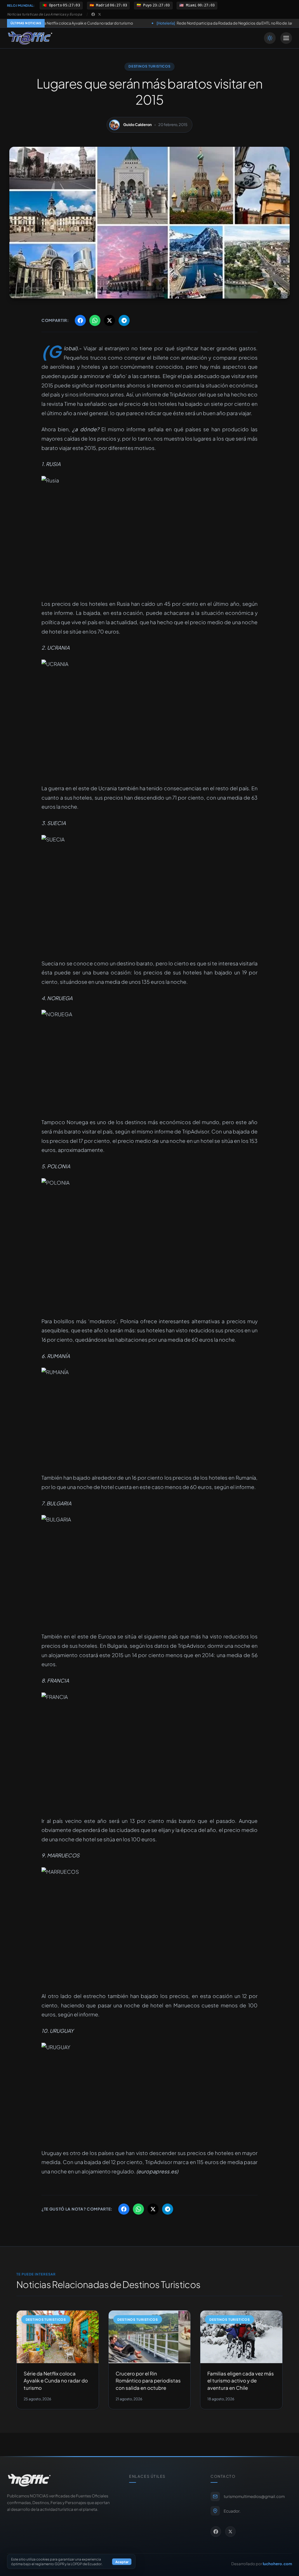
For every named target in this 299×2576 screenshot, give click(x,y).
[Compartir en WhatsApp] (95, 320)
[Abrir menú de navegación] (286, 38)
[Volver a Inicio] (30, 38)
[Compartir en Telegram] (124, 320)
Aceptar (122, 2562)
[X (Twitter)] (100, 14)
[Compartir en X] (109, 320)
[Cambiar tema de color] (270, 38)
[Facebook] (93, 14)
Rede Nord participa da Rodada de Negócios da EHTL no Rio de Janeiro (158, 23)
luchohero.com (277, 2564)
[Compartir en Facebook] (80, 320)
